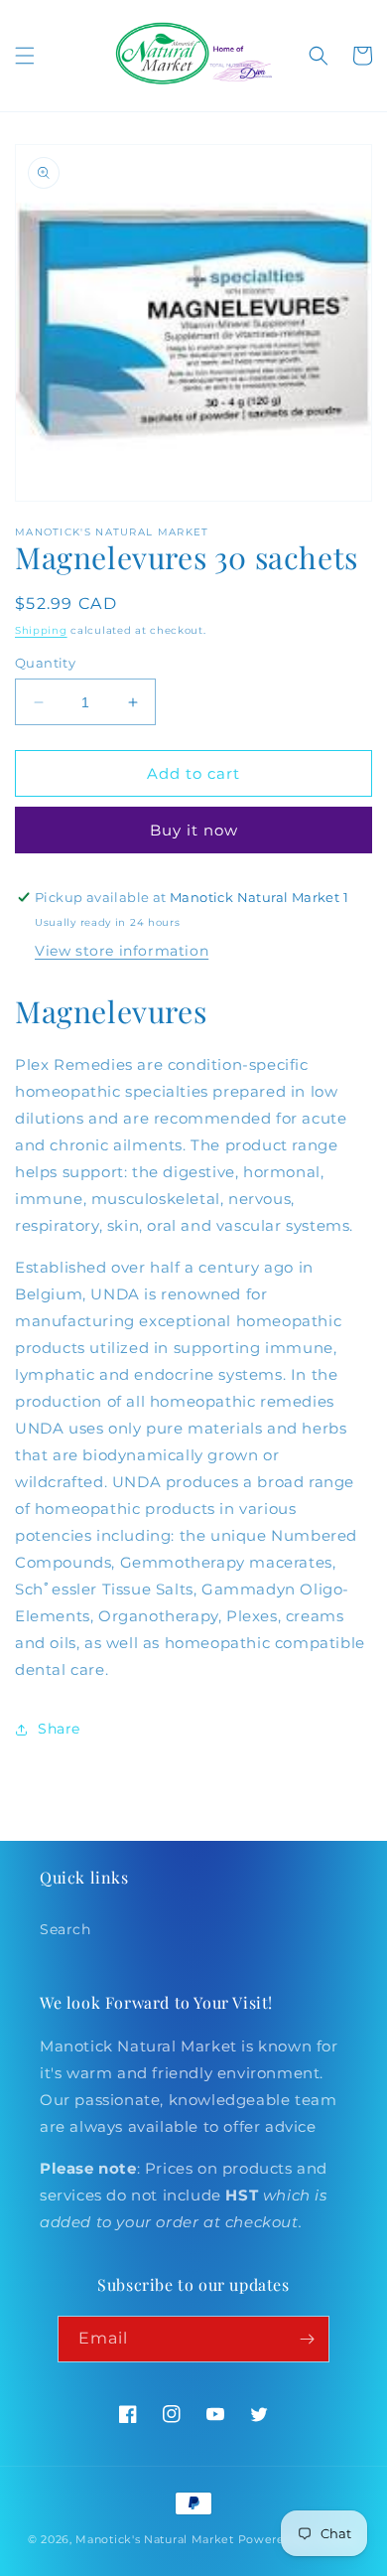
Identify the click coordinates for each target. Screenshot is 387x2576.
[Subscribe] (307, 2339)
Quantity (45, 663)
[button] (25, 56)
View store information (122, 951)
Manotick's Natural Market (155, 2539)
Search (65, 1929)
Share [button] (59, 1729)
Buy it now (194, 830)
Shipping (41, 630)
